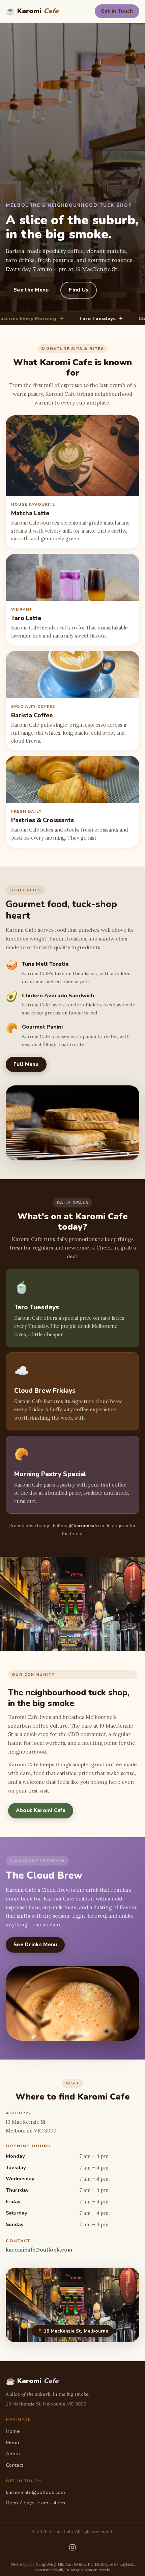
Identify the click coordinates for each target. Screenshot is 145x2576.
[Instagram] (72, 2547)
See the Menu (31, 290)
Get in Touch (117, 11)
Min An (64, 2564)
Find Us (79, 290)
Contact (14, 2465)
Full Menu (26, 1064)
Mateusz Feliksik (49, 2570)
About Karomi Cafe (41, 1810)
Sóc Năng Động (42, 2564)
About (13, 2454)
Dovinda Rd (82, 2564)
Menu (12, 2443)
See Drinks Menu (35, 1945)
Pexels (104, 2570)
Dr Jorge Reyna (79, 2570)
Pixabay (101, 2564)
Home (13, 2431)
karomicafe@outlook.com (39, 2250)
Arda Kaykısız (122, 2564)
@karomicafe (84, 1526)
